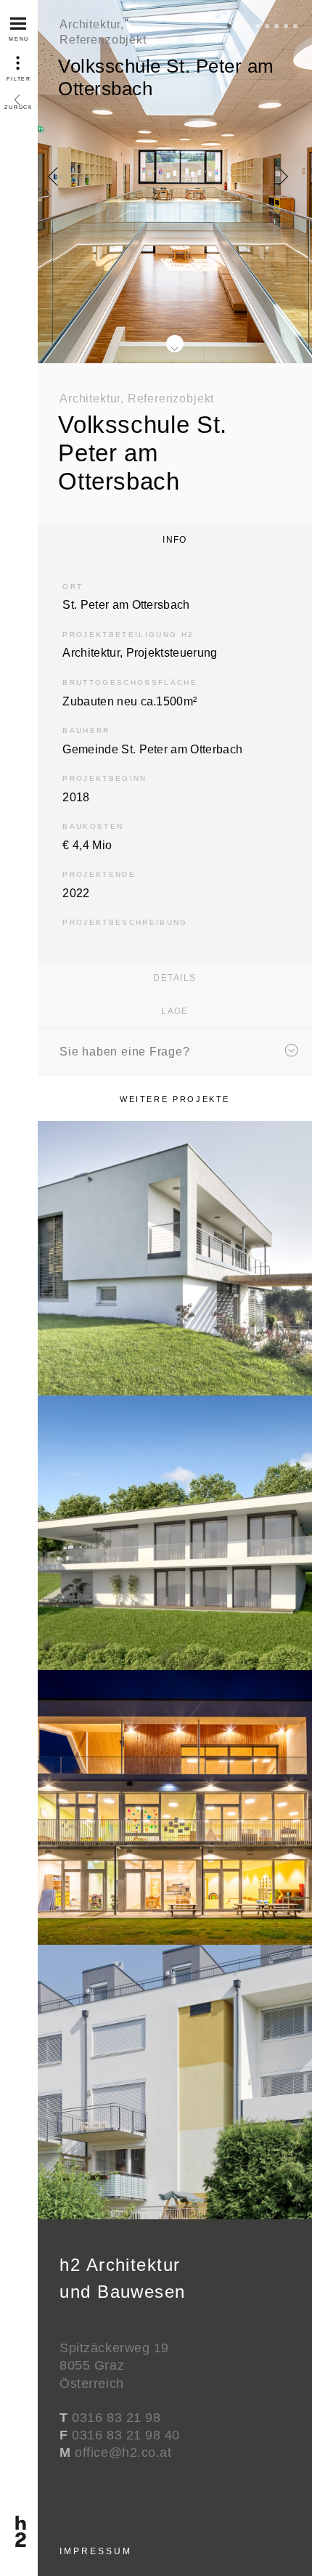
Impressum (95, 2551)
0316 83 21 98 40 (126, 2435)
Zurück (19, 84)
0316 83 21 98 (116, 2418)
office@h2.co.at (123, 2453)
